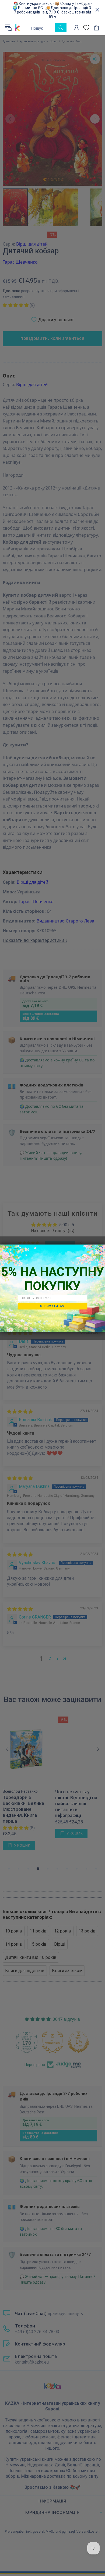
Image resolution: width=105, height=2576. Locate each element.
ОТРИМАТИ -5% (52, 1306)
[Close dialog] (100, 1249)
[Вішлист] (86, 28)
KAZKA (17, 27)
